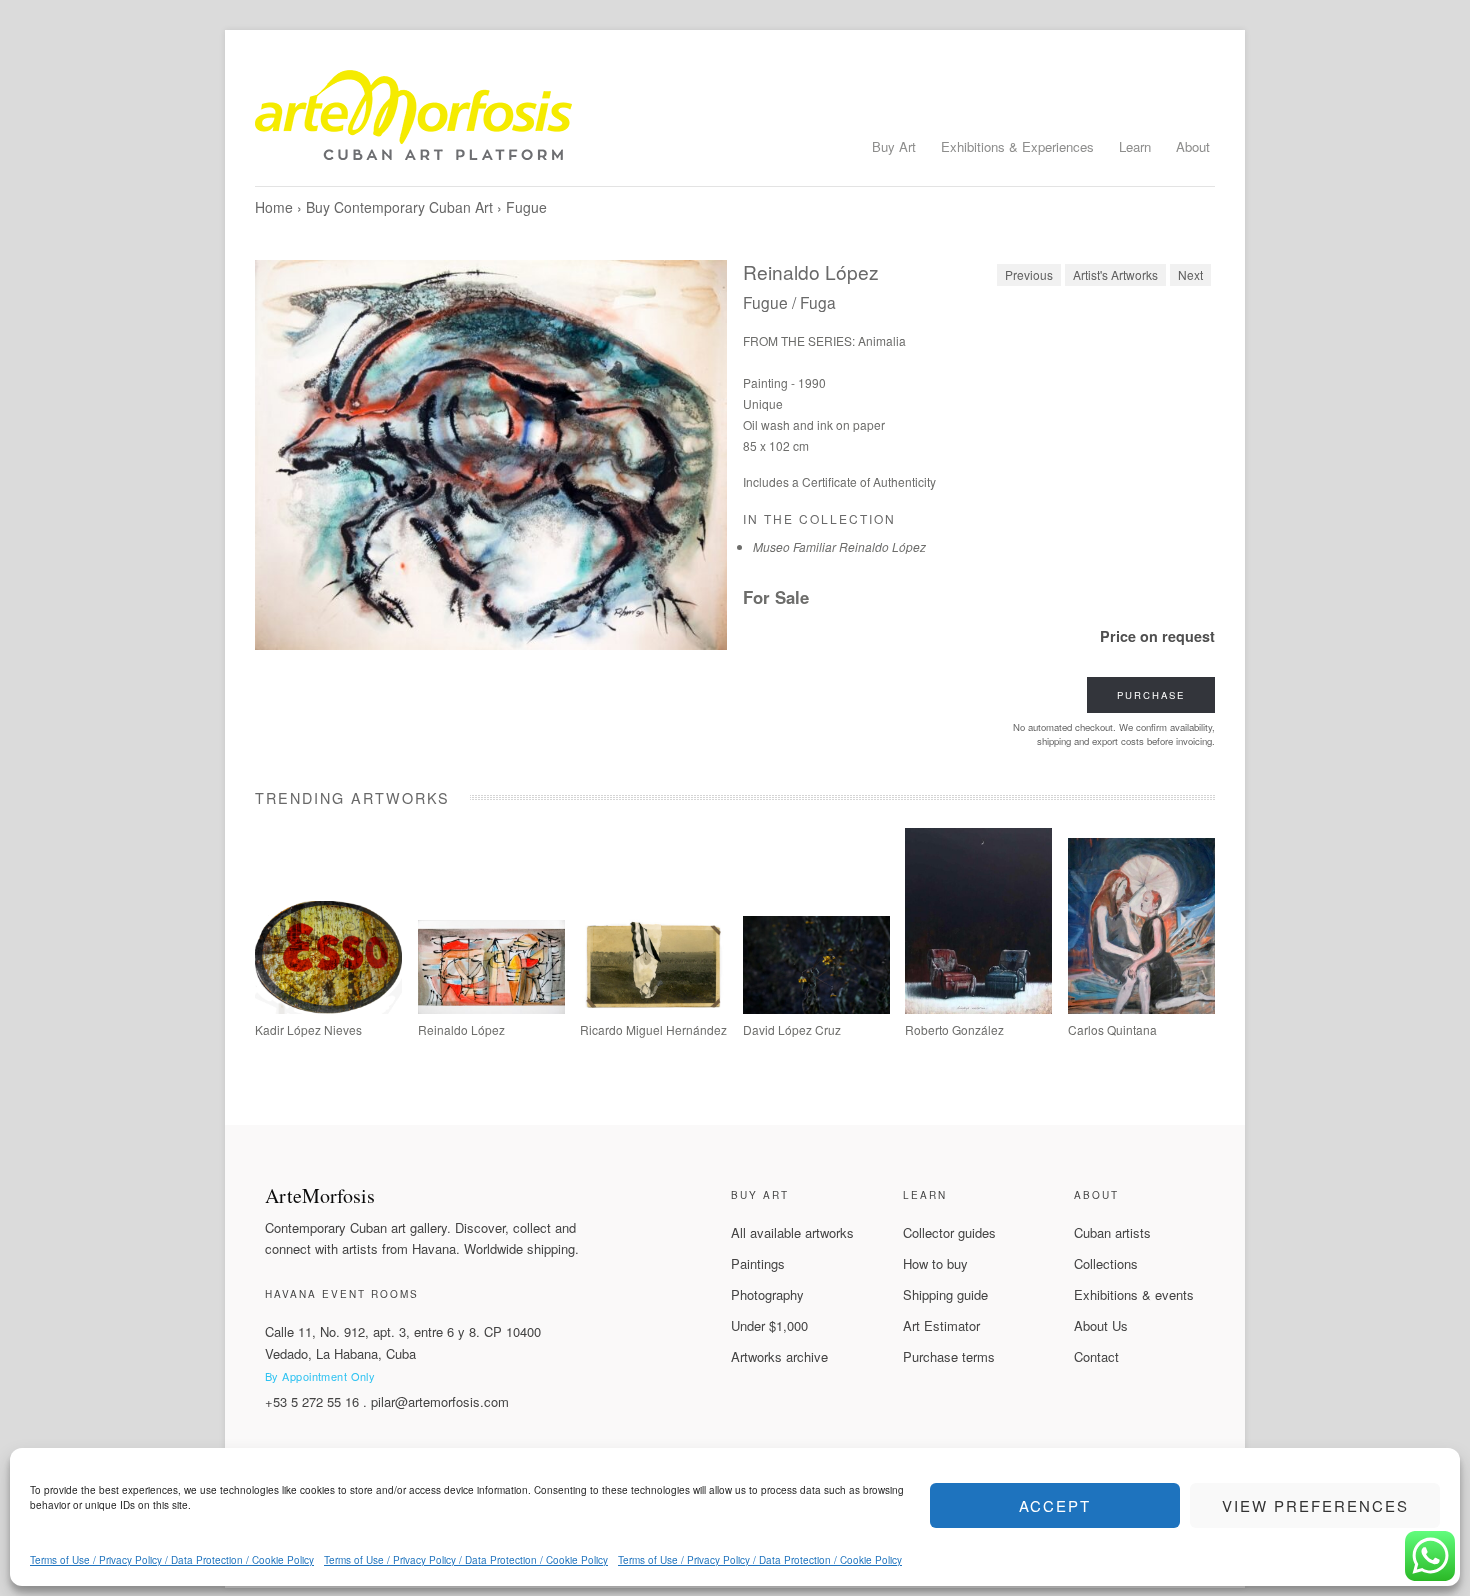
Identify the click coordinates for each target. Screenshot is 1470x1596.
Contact (1096, 1356)
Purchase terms (949, 1356)
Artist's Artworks (1115, 274)
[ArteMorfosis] (735, 123)
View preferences (1315, 1505)
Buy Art (894, 146)
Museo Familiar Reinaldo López (839, 546)
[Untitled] (816, 1008)
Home (274, 207)
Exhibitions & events (1134, 1294)
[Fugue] (491, 455)
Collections (1106, 1263)
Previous (1029, 274)
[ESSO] (328, 1008)
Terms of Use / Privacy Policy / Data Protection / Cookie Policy (172, 1560)
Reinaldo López (811, 271)
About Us (1101, 1325)
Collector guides (949, 1232)
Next (1190, 274)
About (1193, 146)
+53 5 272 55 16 (312, 1401)
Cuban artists (1112, 1232)
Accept (1055, 1505)
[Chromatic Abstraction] (491, 1008)
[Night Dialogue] (978, 1008)
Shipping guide (945, 1294)
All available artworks (792, 1232)
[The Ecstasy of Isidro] (653, 1008)
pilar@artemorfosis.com (440, 1401)
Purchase (1151, 695)
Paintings (758, 1263)
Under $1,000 (769, 1325)
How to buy (935, 1263)
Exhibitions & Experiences (1017, 146)
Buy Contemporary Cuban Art (399, 207)
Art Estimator (941, 1325)
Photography (767, 1294)
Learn (1135, 146)
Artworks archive (779, 1356)
